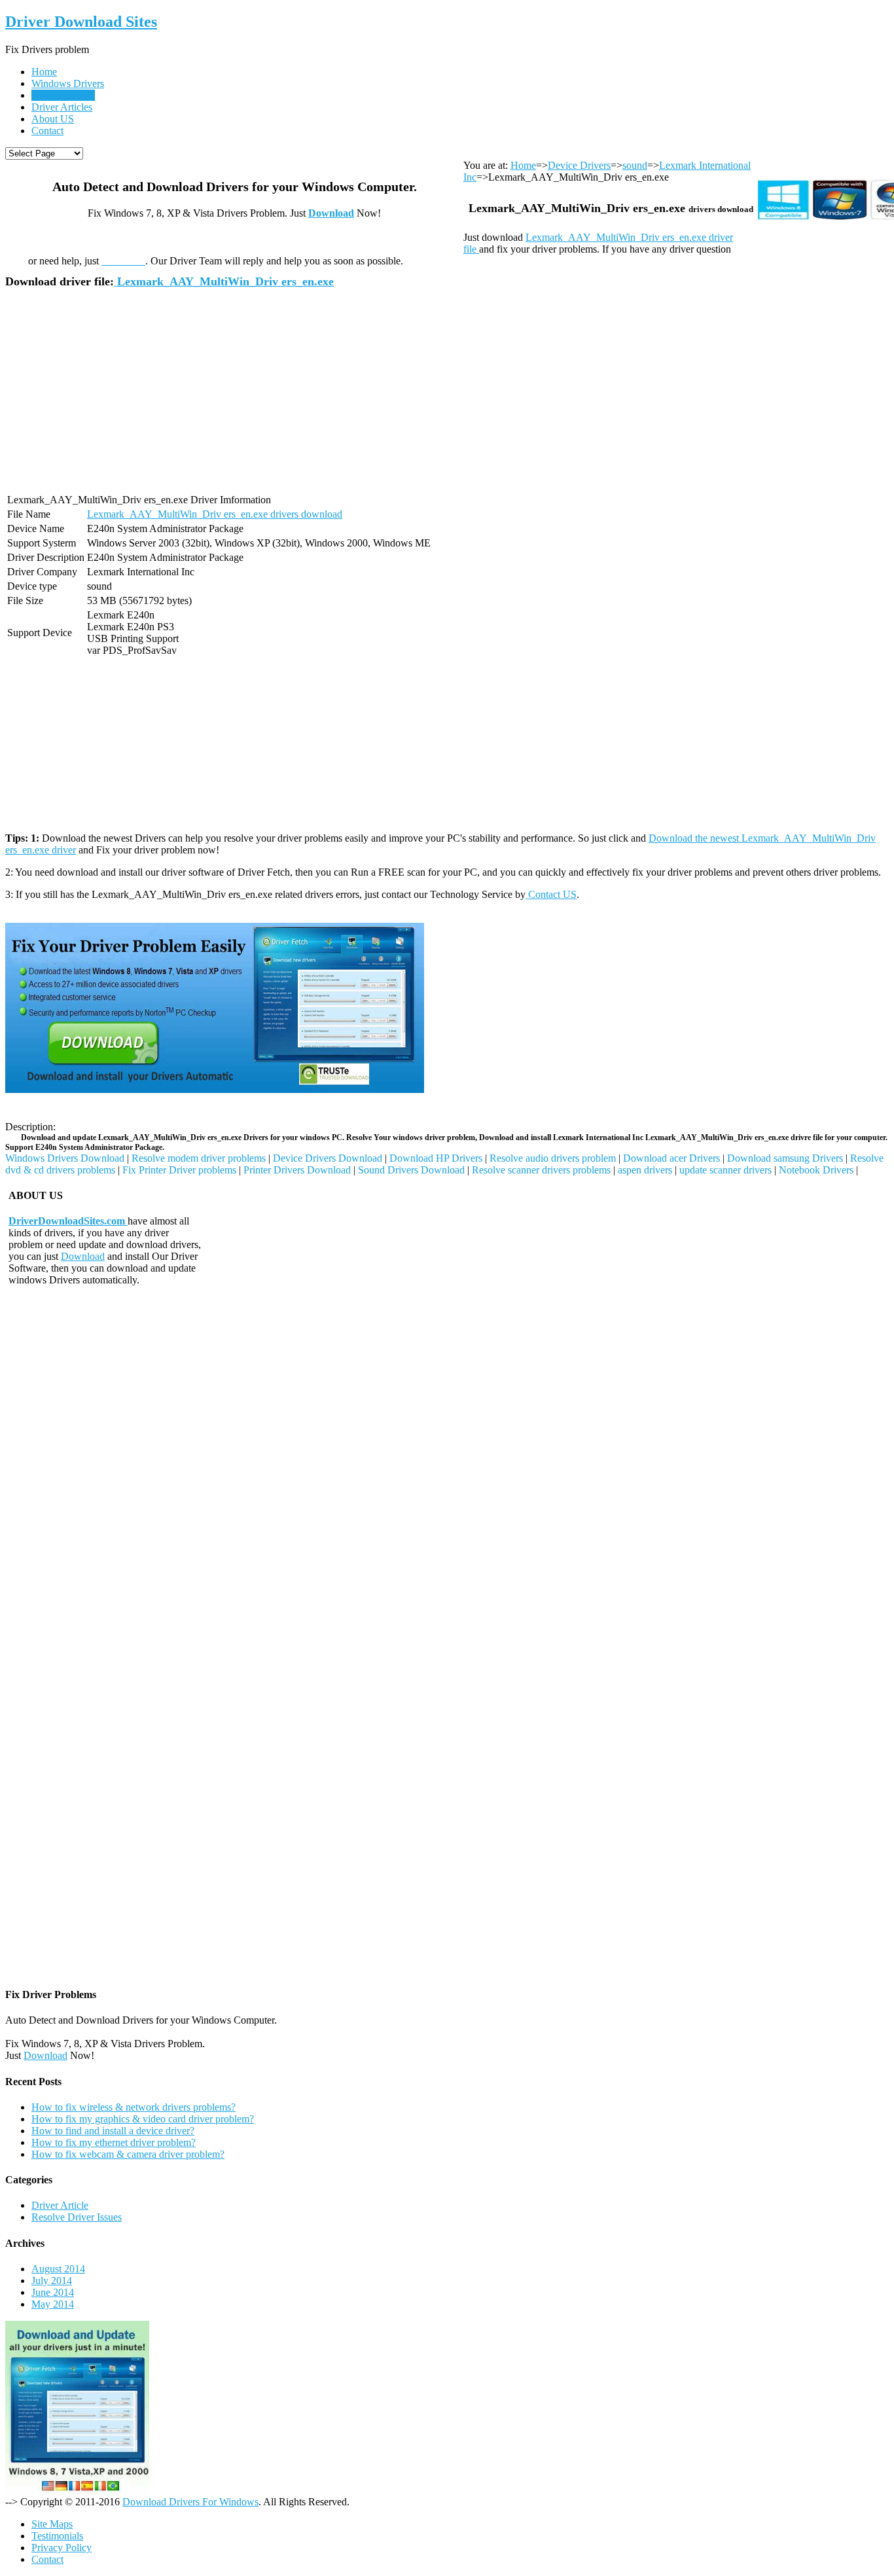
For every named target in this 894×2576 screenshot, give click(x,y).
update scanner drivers (725, 1170)
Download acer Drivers (671, 1158)
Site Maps (52, 2524)
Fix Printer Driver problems (179, 1170)
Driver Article (60, 2205)
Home (44, 72)
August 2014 (58, 2269)
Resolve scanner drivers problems (541, 1170)
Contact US (551, 894)
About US (53, 119)
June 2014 (53, 2292)
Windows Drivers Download (65, 1158)
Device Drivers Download (328, 1158)
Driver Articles (62, 107)
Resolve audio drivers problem (553, 1158)
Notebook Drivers (816, 1170)
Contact (47, 131)
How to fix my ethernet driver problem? (114, 2142)
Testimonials (57, 2536)
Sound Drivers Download (411, 1170)
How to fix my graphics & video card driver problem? (143, 2119)
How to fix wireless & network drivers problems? (134, 2107)
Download (331, 213)
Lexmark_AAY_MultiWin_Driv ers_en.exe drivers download (215, 514)
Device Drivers (63, 95)
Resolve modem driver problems (199, 1158)
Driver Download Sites (81, 22)
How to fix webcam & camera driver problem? (128, 2154)
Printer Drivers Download (297, 1170)
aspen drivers (645, 1170)
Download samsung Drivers (785, 1158)
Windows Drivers (68, 83)
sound (635, 165)
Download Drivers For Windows (190, 2502)
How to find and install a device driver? (113, 2131)
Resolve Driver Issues (77, 2217)
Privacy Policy (62, 2548)
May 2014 (53, 2304)
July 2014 (52, 2281)
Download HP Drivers (436, 1158)
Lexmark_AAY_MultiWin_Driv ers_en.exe (224, 281)
